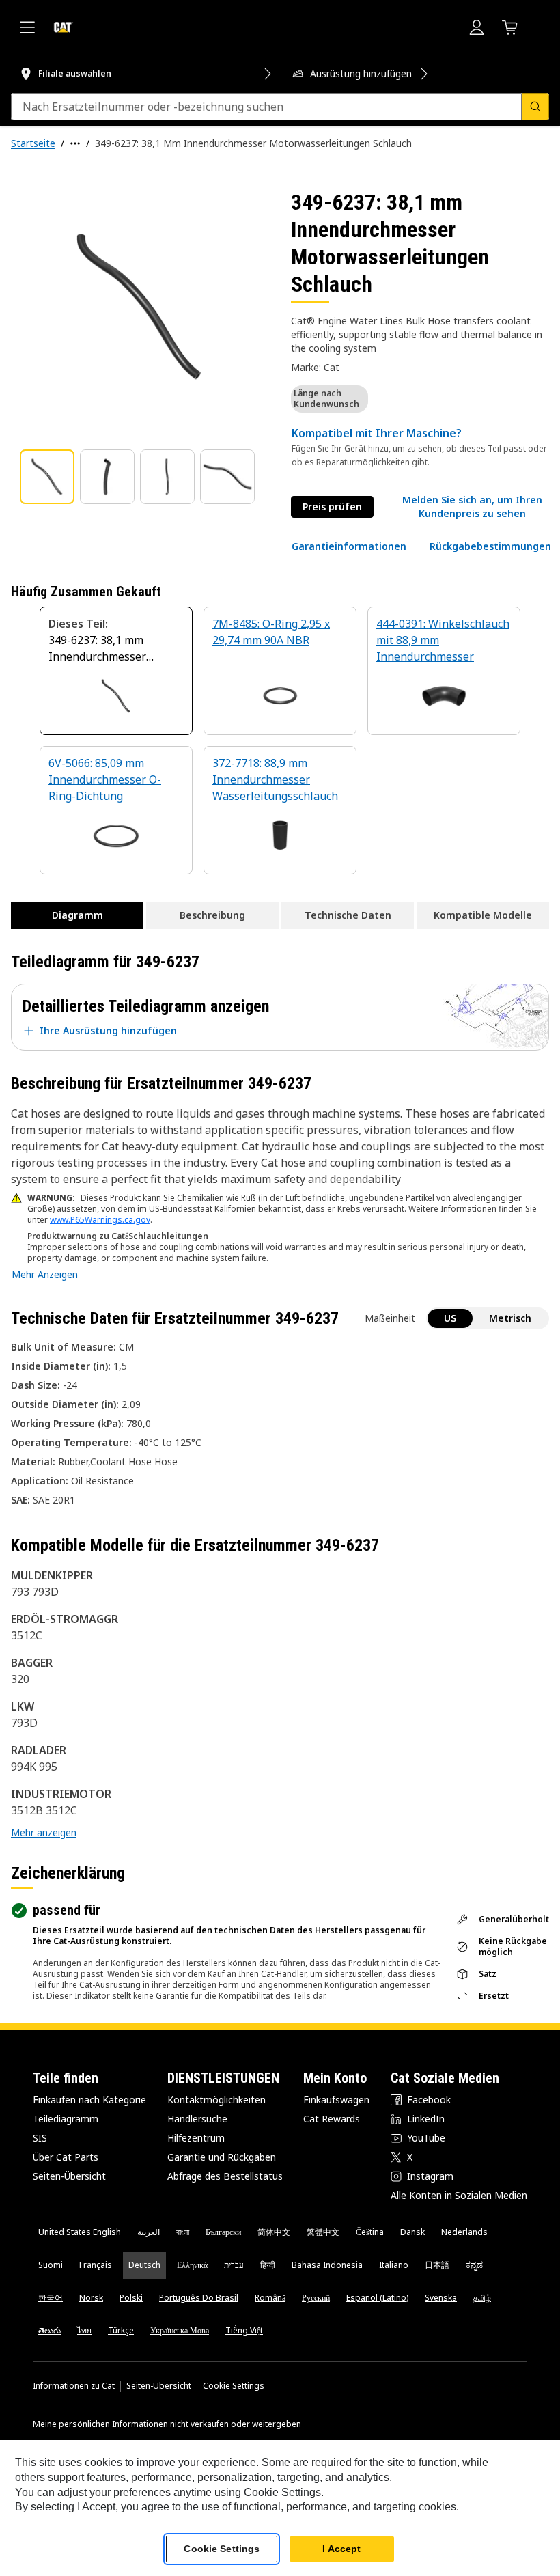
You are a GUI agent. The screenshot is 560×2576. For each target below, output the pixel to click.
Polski (131, 2298)
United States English (80, 2232)
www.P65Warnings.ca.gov (100, 1220)
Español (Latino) (377, 2298)
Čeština (370, 2232)
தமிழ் (482, 2298)
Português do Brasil (199, 2298)
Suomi (51, 2265)
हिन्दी (268, 2265)
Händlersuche (197, 2119)
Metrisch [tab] (510, 1318)
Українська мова (180, 2330)
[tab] (47, 477)
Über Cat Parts (66, 2157)
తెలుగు (50, 2330)
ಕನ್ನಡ (474, 2265)
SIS (40, 2138)
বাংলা (183, 2232)
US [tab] (450, 1318)
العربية (149, 2232)
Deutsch (144, 2265)
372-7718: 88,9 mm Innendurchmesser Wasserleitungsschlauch (275, 779)
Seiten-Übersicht (69, 2176)
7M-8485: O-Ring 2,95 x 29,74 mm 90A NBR (271, 632)
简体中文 (274, 2232)
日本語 (437, 2265)
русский (316, 2298)
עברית (234, 2265)
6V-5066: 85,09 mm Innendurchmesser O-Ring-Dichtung (105, 779)
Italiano (394, 2265)
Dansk (412, 2232)
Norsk (91, 2298)
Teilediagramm (66, 2119)
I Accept (341, 2549)
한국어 (51, 2298)
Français (96, 2265)
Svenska (441, 2298)
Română (270, 2298)
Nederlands (464, 2232)
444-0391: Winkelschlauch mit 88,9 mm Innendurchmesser (443, 640)
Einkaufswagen (336, 2100)
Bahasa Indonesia (327, 2265)
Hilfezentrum (196, 2138)
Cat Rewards (332, 2119)
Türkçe (121, 2330)
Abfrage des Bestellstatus (225, 2176)
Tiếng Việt (244, 2330)
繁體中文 (323, 2232)
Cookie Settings (234, 2386)
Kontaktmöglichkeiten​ (216, 2100)
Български (223, 2232)
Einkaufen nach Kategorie (89, 2100)
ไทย (84, 2330)
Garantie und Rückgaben (222, 2157)
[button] (472, 507)
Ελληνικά (192, 2265)
